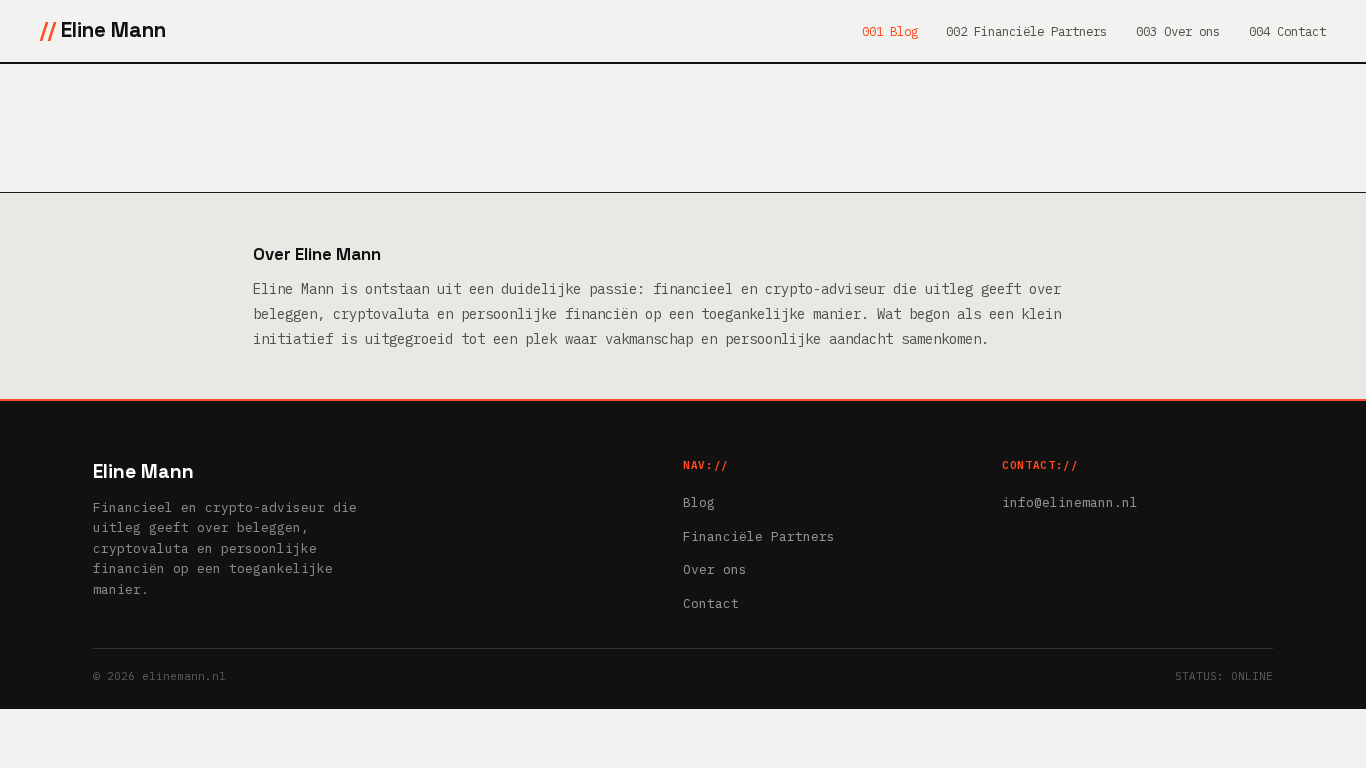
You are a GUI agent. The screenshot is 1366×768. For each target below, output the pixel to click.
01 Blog (893, 31)
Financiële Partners (759, 536)
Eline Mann (113, 30)
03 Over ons (1181, 31)
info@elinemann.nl (1070, 502)
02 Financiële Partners (1030, 31)
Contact (711, 603)
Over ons (715, 569)
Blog (699, 502)
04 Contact (1291, 31)
